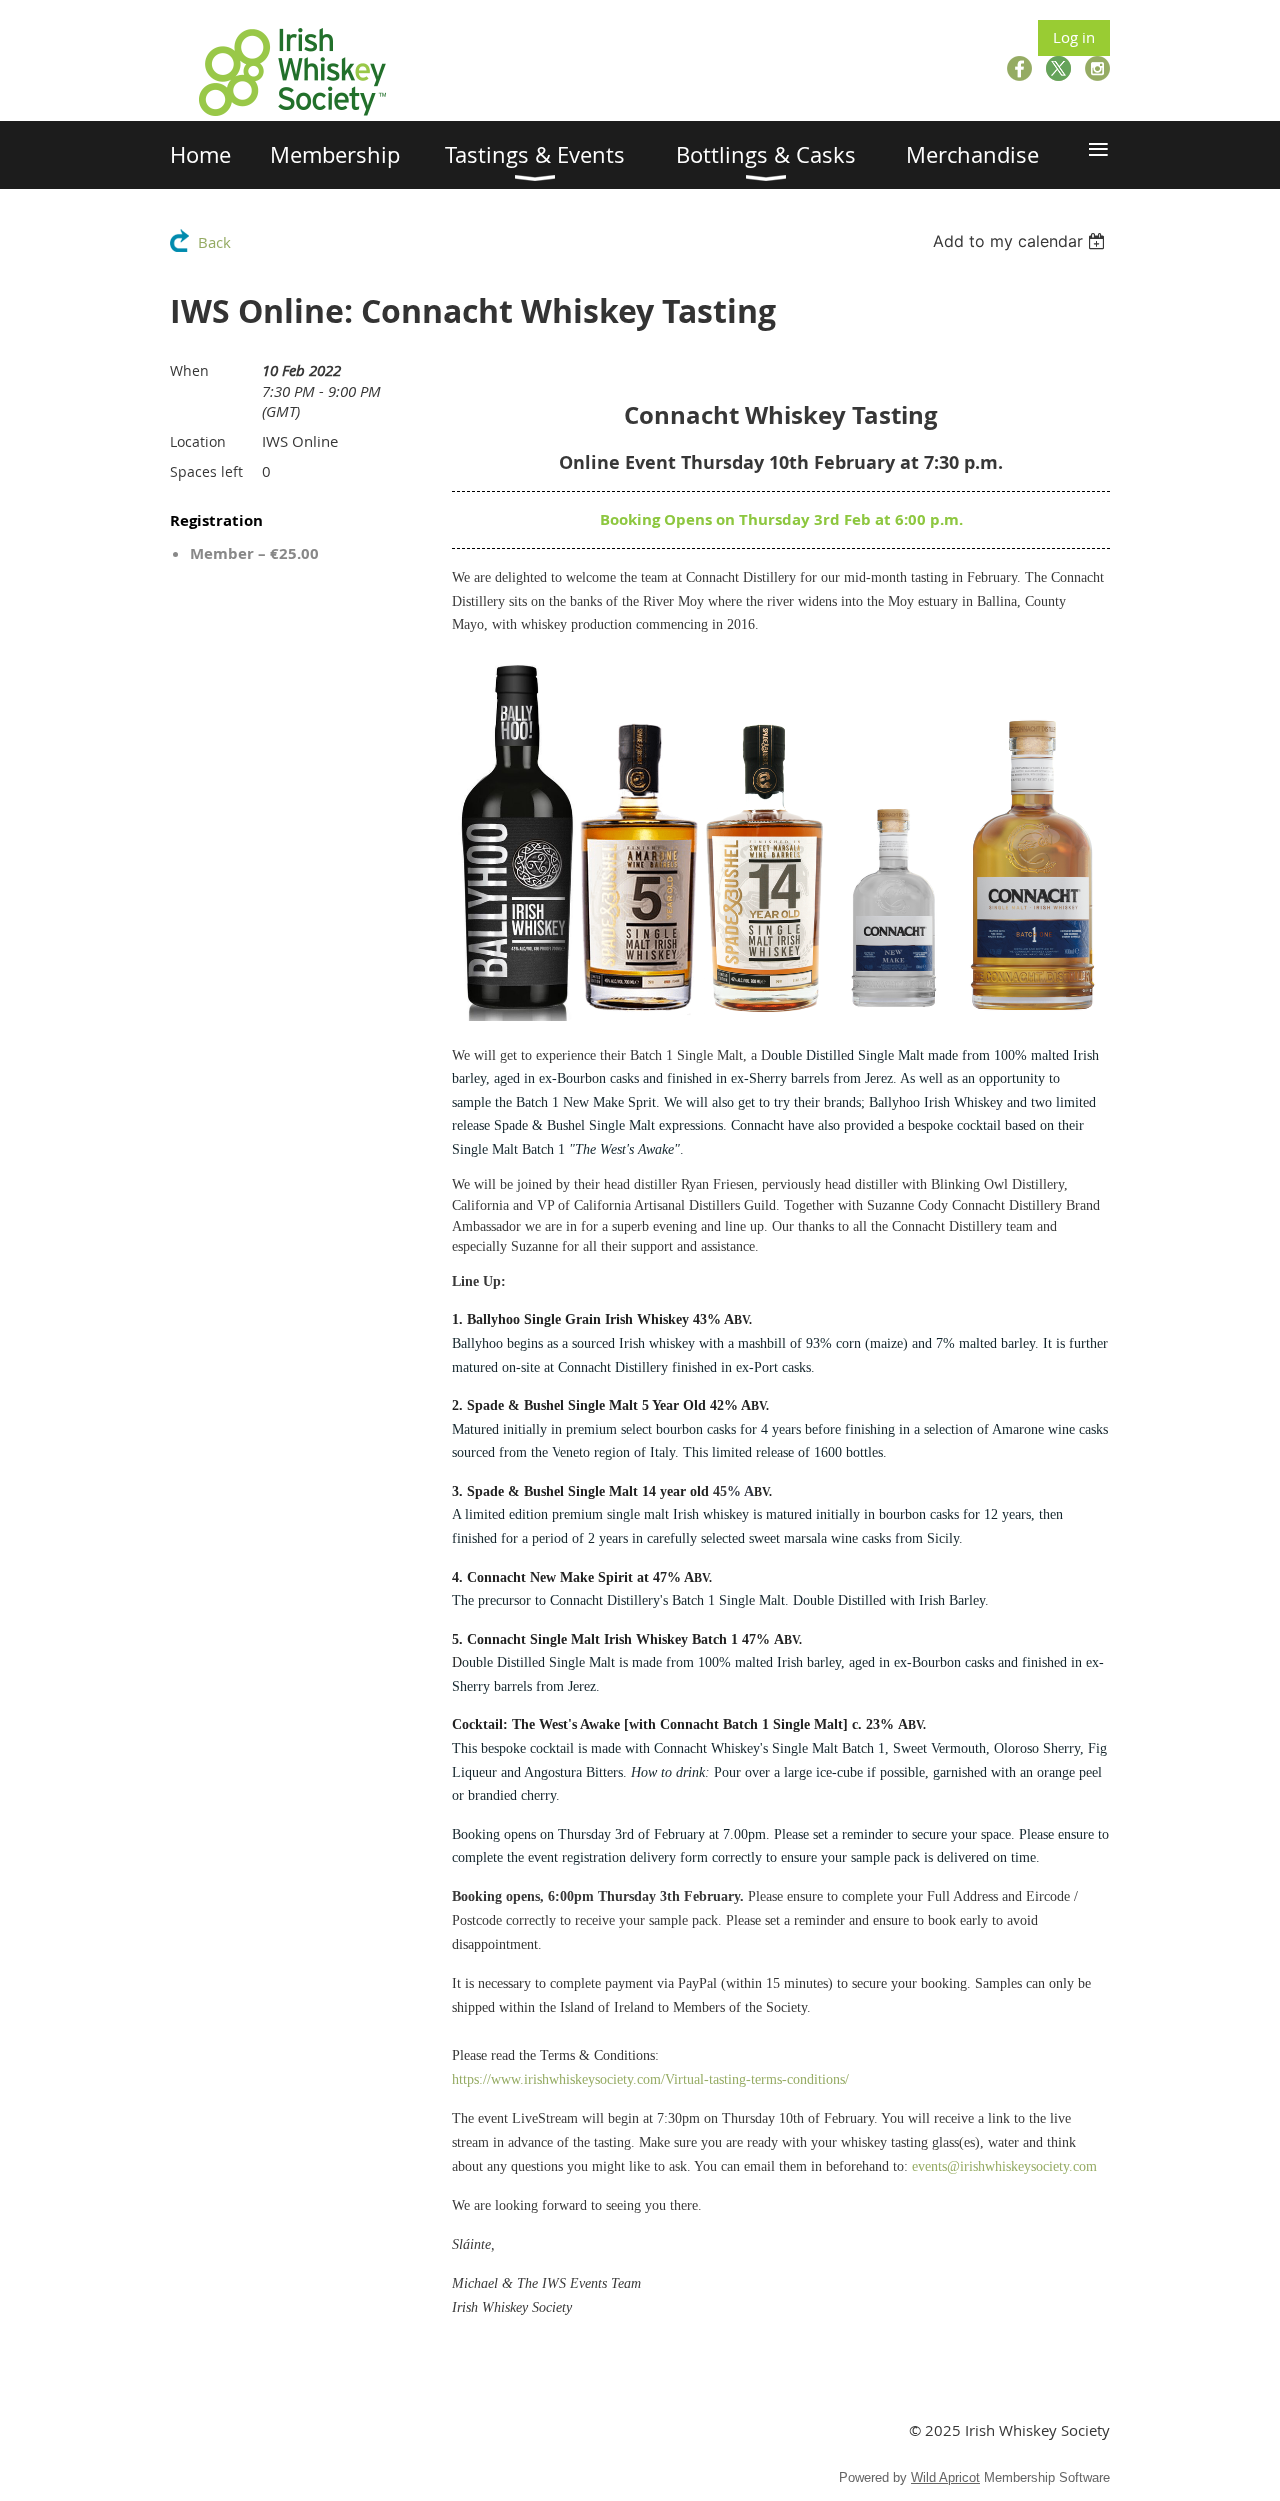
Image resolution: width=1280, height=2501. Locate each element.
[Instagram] (1097, 68)
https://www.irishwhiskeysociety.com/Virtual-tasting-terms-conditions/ (650, 2079)
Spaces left (206, 471)
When (189, 370)
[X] (1058, 68)
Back (214, 242)
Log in (1074, 37)
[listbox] (1021, 241)
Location (198, 441)
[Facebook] (1019, 68)
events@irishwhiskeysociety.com (1004, 2166)
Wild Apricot (945, 2477)
